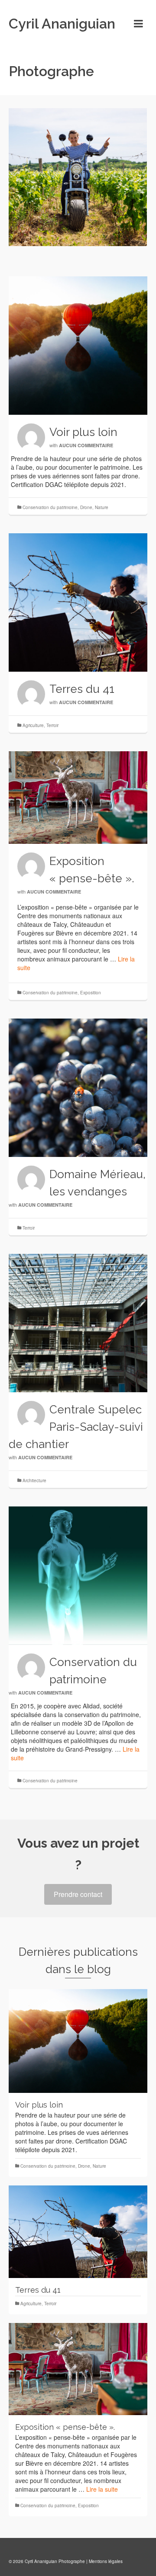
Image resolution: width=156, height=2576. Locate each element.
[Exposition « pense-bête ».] (78, 798)
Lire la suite (102, 2489)
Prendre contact (78, 1894)
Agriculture (33, 725)
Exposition (91, 993)
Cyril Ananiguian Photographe (62, 47)
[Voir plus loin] (78, 346)
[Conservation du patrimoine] (78, 1576)
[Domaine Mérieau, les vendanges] (78, 1088)
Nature (102, 507)
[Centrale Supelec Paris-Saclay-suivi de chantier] (78, 1323)
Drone (86, 507)
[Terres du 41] (78, 602)
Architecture (34, 1480)
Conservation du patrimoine (50, 507)
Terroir (52, 725)
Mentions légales (106, 2561)
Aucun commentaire (86, 445)
